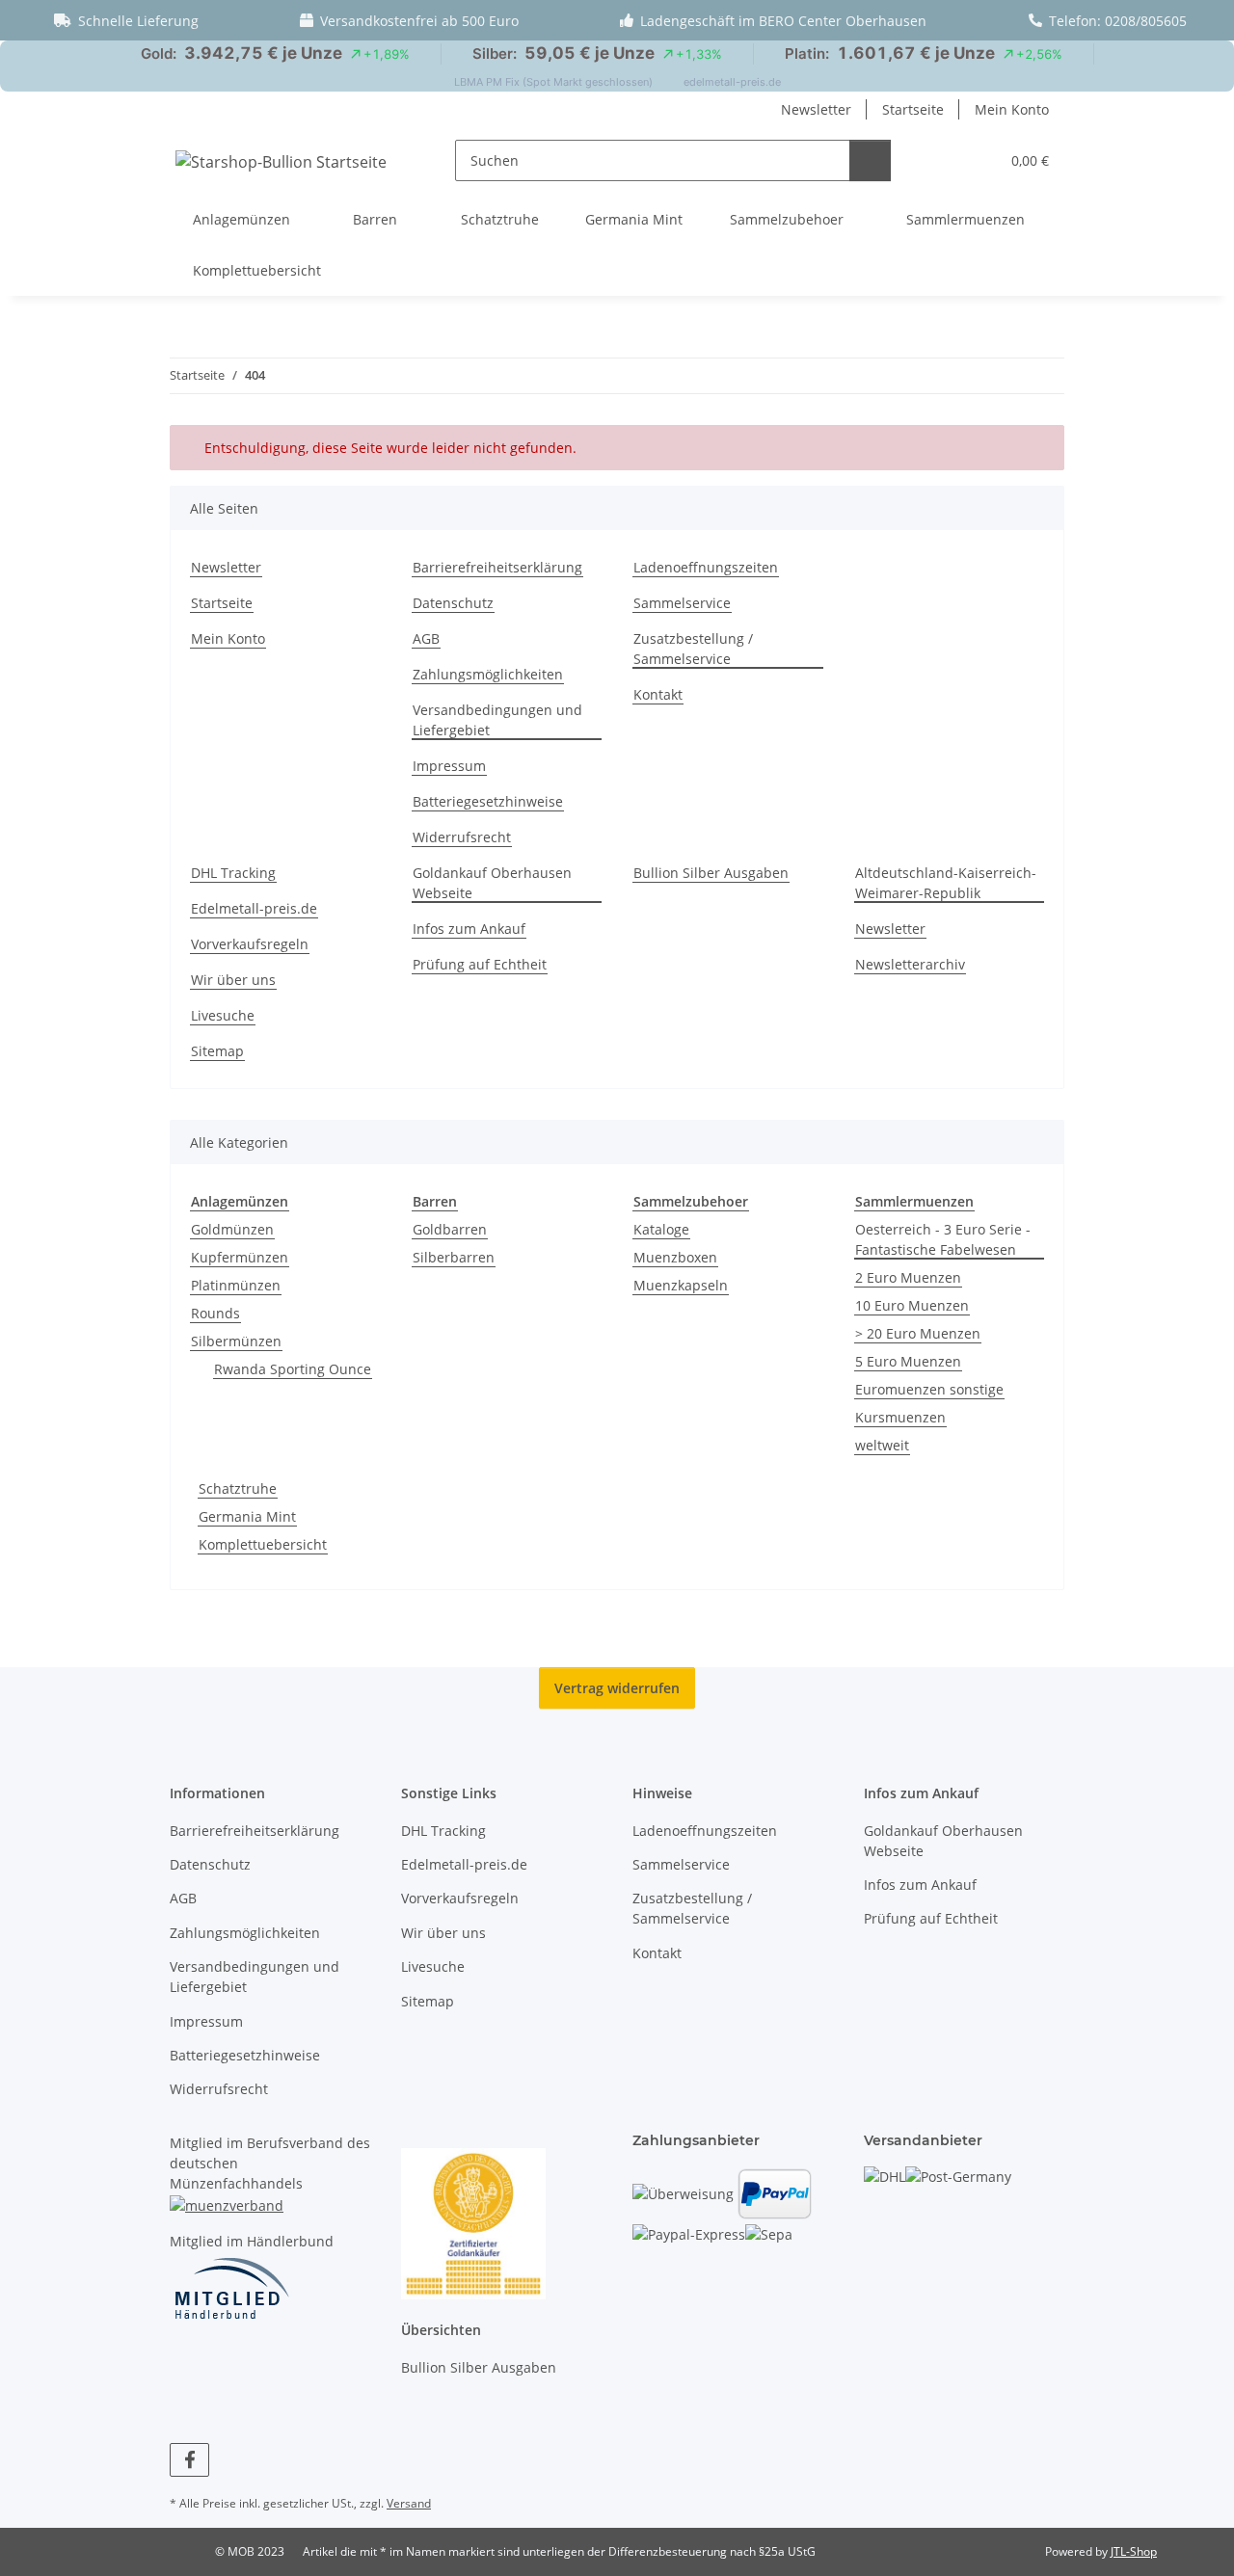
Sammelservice (682, 603)
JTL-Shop (1134, 2551)
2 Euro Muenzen (908, 1277)
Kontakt (658, 694)
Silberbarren (454, 1257)
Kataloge (661, 1229)
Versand (409, 2503)
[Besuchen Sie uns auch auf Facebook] (189, 2460)
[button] (945, 160)
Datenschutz (453, 603)
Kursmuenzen (900, 1417)
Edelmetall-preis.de (254, 908)
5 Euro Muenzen (908, 1361)
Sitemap (217, 1051)
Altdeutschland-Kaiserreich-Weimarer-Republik (946, 883)
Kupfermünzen (240, 1257)
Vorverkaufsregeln (250, 944)
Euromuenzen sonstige (929, 1389)
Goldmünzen (232, 1229)
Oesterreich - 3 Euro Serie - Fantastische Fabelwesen (943, 1239)
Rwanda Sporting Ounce (293, 1369)
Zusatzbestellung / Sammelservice (693, 649)
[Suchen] (870, 160)
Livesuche (223, 1015)
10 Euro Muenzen (912, 1305)
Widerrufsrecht (462, 837)
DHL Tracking (233, 873)
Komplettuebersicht (263, 1544)
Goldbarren (450, 1229)
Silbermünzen (236, 1341)
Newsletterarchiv (910, 964)
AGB (426, 638)
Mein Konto (1012, 109)
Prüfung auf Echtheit (480, 964)
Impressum (449, 766)
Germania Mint (247, 1516)
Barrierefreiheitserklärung (497, 567)
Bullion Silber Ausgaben (711, 873)
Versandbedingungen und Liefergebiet (497, 720)
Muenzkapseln (681, 1285)
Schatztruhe (238, 1488)
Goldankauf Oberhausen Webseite (492, 883)
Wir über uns (233, 980)
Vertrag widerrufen (617, 1688)
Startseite (913, 109)
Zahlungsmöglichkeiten (488, 674)
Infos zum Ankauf (469, 929)
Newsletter (816, 109)
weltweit (882, 1445)
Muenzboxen (675, 1257)
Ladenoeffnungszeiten (706, 567)
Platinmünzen (236, 1285)
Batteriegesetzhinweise (488, 801)
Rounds (215, 1313)
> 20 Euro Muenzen (918, 1333)
